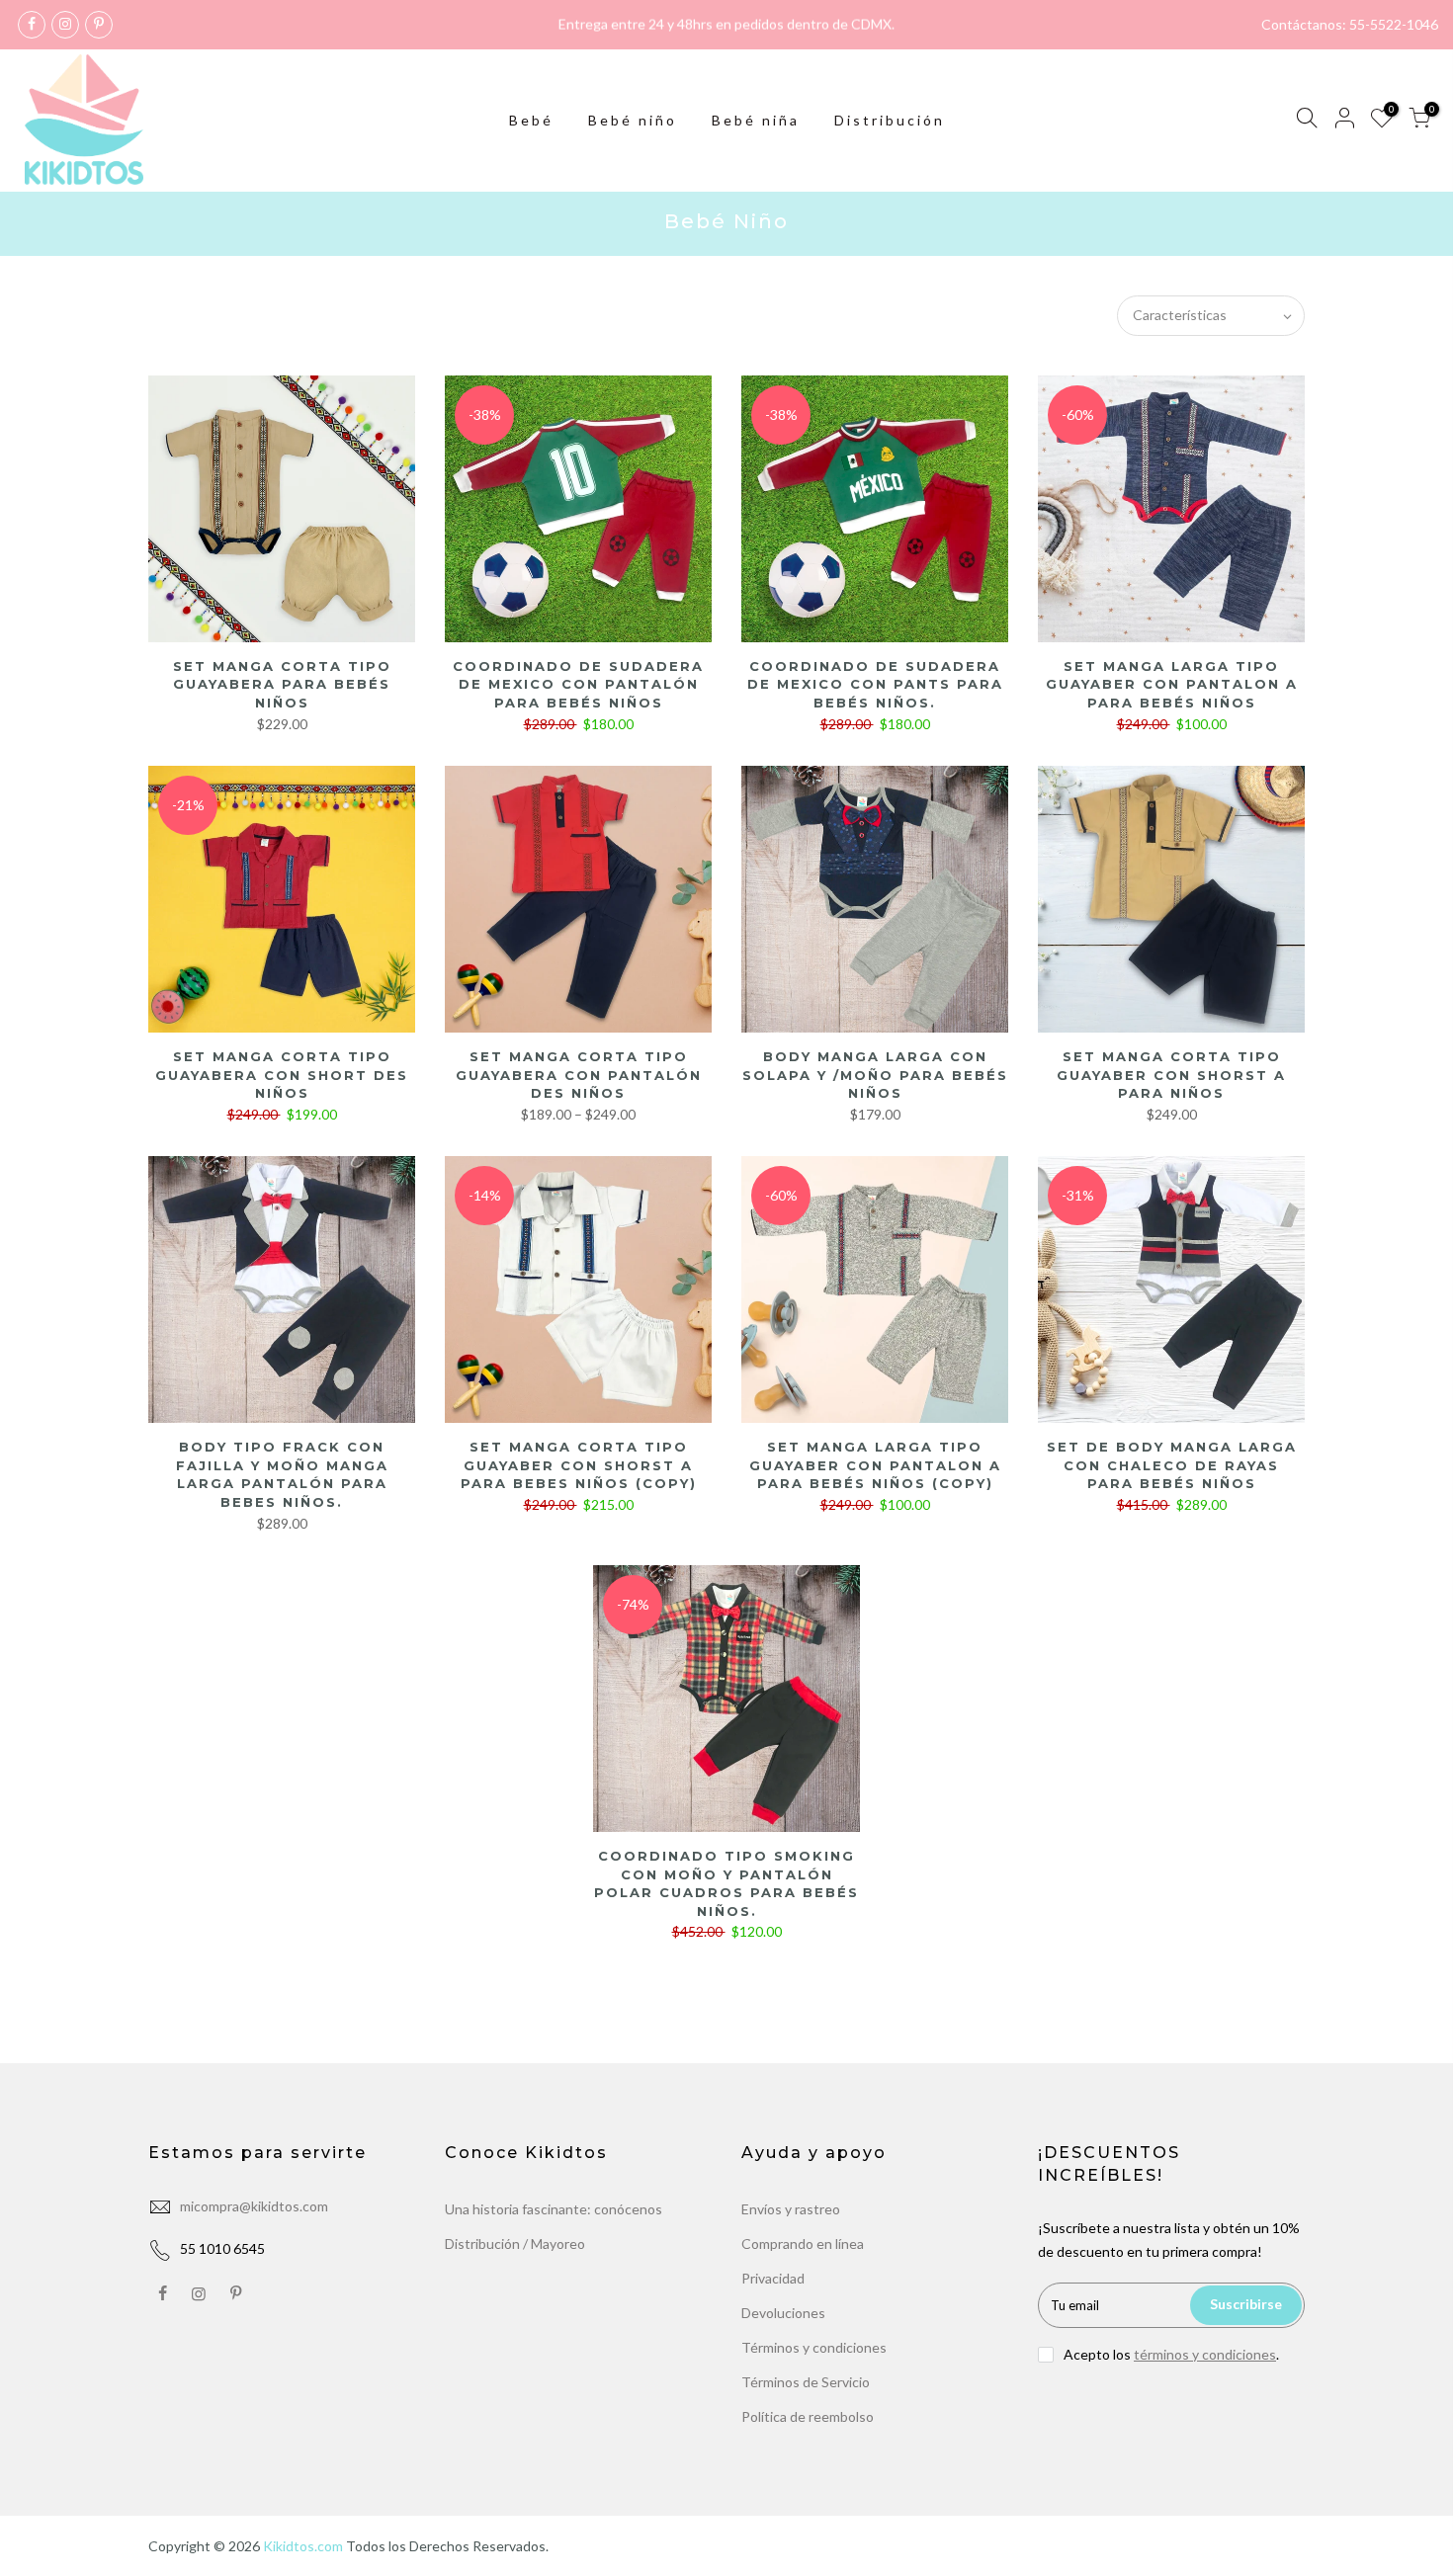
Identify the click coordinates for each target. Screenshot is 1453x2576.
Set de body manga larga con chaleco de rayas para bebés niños (1172, 1465)
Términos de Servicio (806, 2382)
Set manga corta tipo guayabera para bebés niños (282, 684)
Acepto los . (1171, 2354)
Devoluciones (783, 2313)
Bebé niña (756, 120)
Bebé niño (633, 120)
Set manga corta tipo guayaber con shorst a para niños (1171, 1075)
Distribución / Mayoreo (515, 2244)
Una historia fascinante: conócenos (554, 2209)
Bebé (531, 120)
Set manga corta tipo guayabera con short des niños (282, 1075)
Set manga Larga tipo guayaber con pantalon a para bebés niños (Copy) (875, 1465)
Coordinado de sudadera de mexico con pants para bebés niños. (875, 684)
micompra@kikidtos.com (254, 2206)
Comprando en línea (803, 2244)
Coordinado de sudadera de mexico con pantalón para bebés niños (578, 684)
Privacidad (773, 2278)
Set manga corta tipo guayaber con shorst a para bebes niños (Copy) (579, 1465)
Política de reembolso (808, 2416)
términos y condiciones (1205, 2354)
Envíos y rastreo (791, 2209)
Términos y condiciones (814, 2347)
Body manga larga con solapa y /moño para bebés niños (875, 1075)
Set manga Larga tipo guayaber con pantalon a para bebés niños (1172, 684)
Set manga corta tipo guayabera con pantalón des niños (579, 1075)
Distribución (890, 120)
